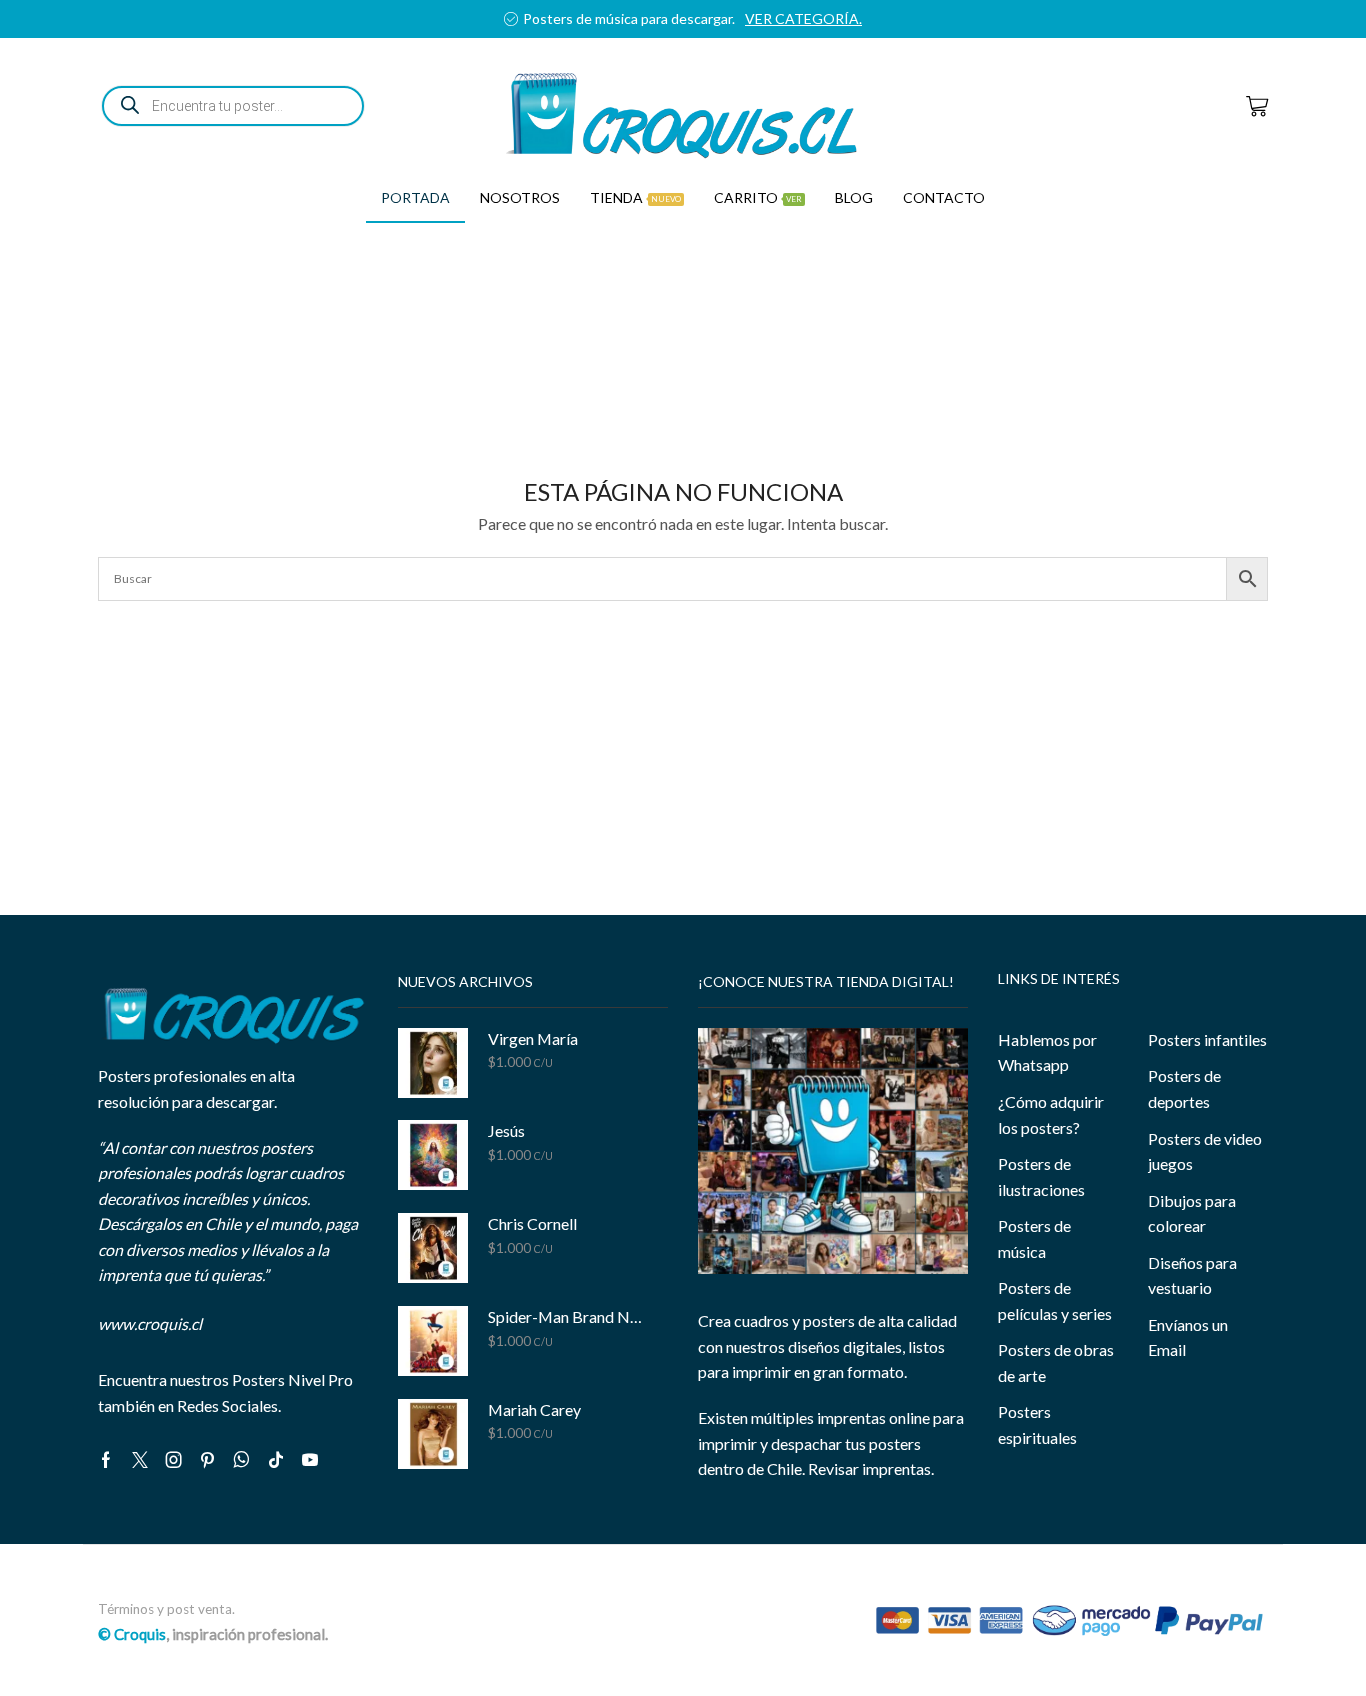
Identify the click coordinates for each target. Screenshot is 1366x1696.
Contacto (944, 197)
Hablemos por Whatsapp (1047, 1052)
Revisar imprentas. (871, 1468)
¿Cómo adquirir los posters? (1051, 1114)
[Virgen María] (433, 1063)
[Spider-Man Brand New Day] (433, 1341)
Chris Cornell (532, 1223)
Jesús (506, 1130)
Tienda (635, 197)
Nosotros (520, 197)
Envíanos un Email (1188, 1337)
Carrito (758, 197)
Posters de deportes (1184, 1088)
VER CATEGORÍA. (803, 18)
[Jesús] (433, 1155)
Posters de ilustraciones (1041, 1176)
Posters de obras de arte (1056, 1362)
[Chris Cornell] (433, 1248)
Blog (854, 197)
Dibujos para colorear (1192, 1213)
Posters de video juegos (1205, 1151)
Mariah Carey (534, 1409)
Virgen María (533, 1038)
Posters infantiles (1207, 1039)
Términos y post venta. (166, 1609)
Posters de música (1034, 1238)
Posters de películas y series (1055, 1300)
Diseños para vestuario (1192, 1275)
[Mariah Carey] (433, 1434)
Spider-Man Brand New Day (565, 1316)
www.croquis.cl (150, 1323)
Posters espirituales (1037, 1424)
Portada (415, 197)
